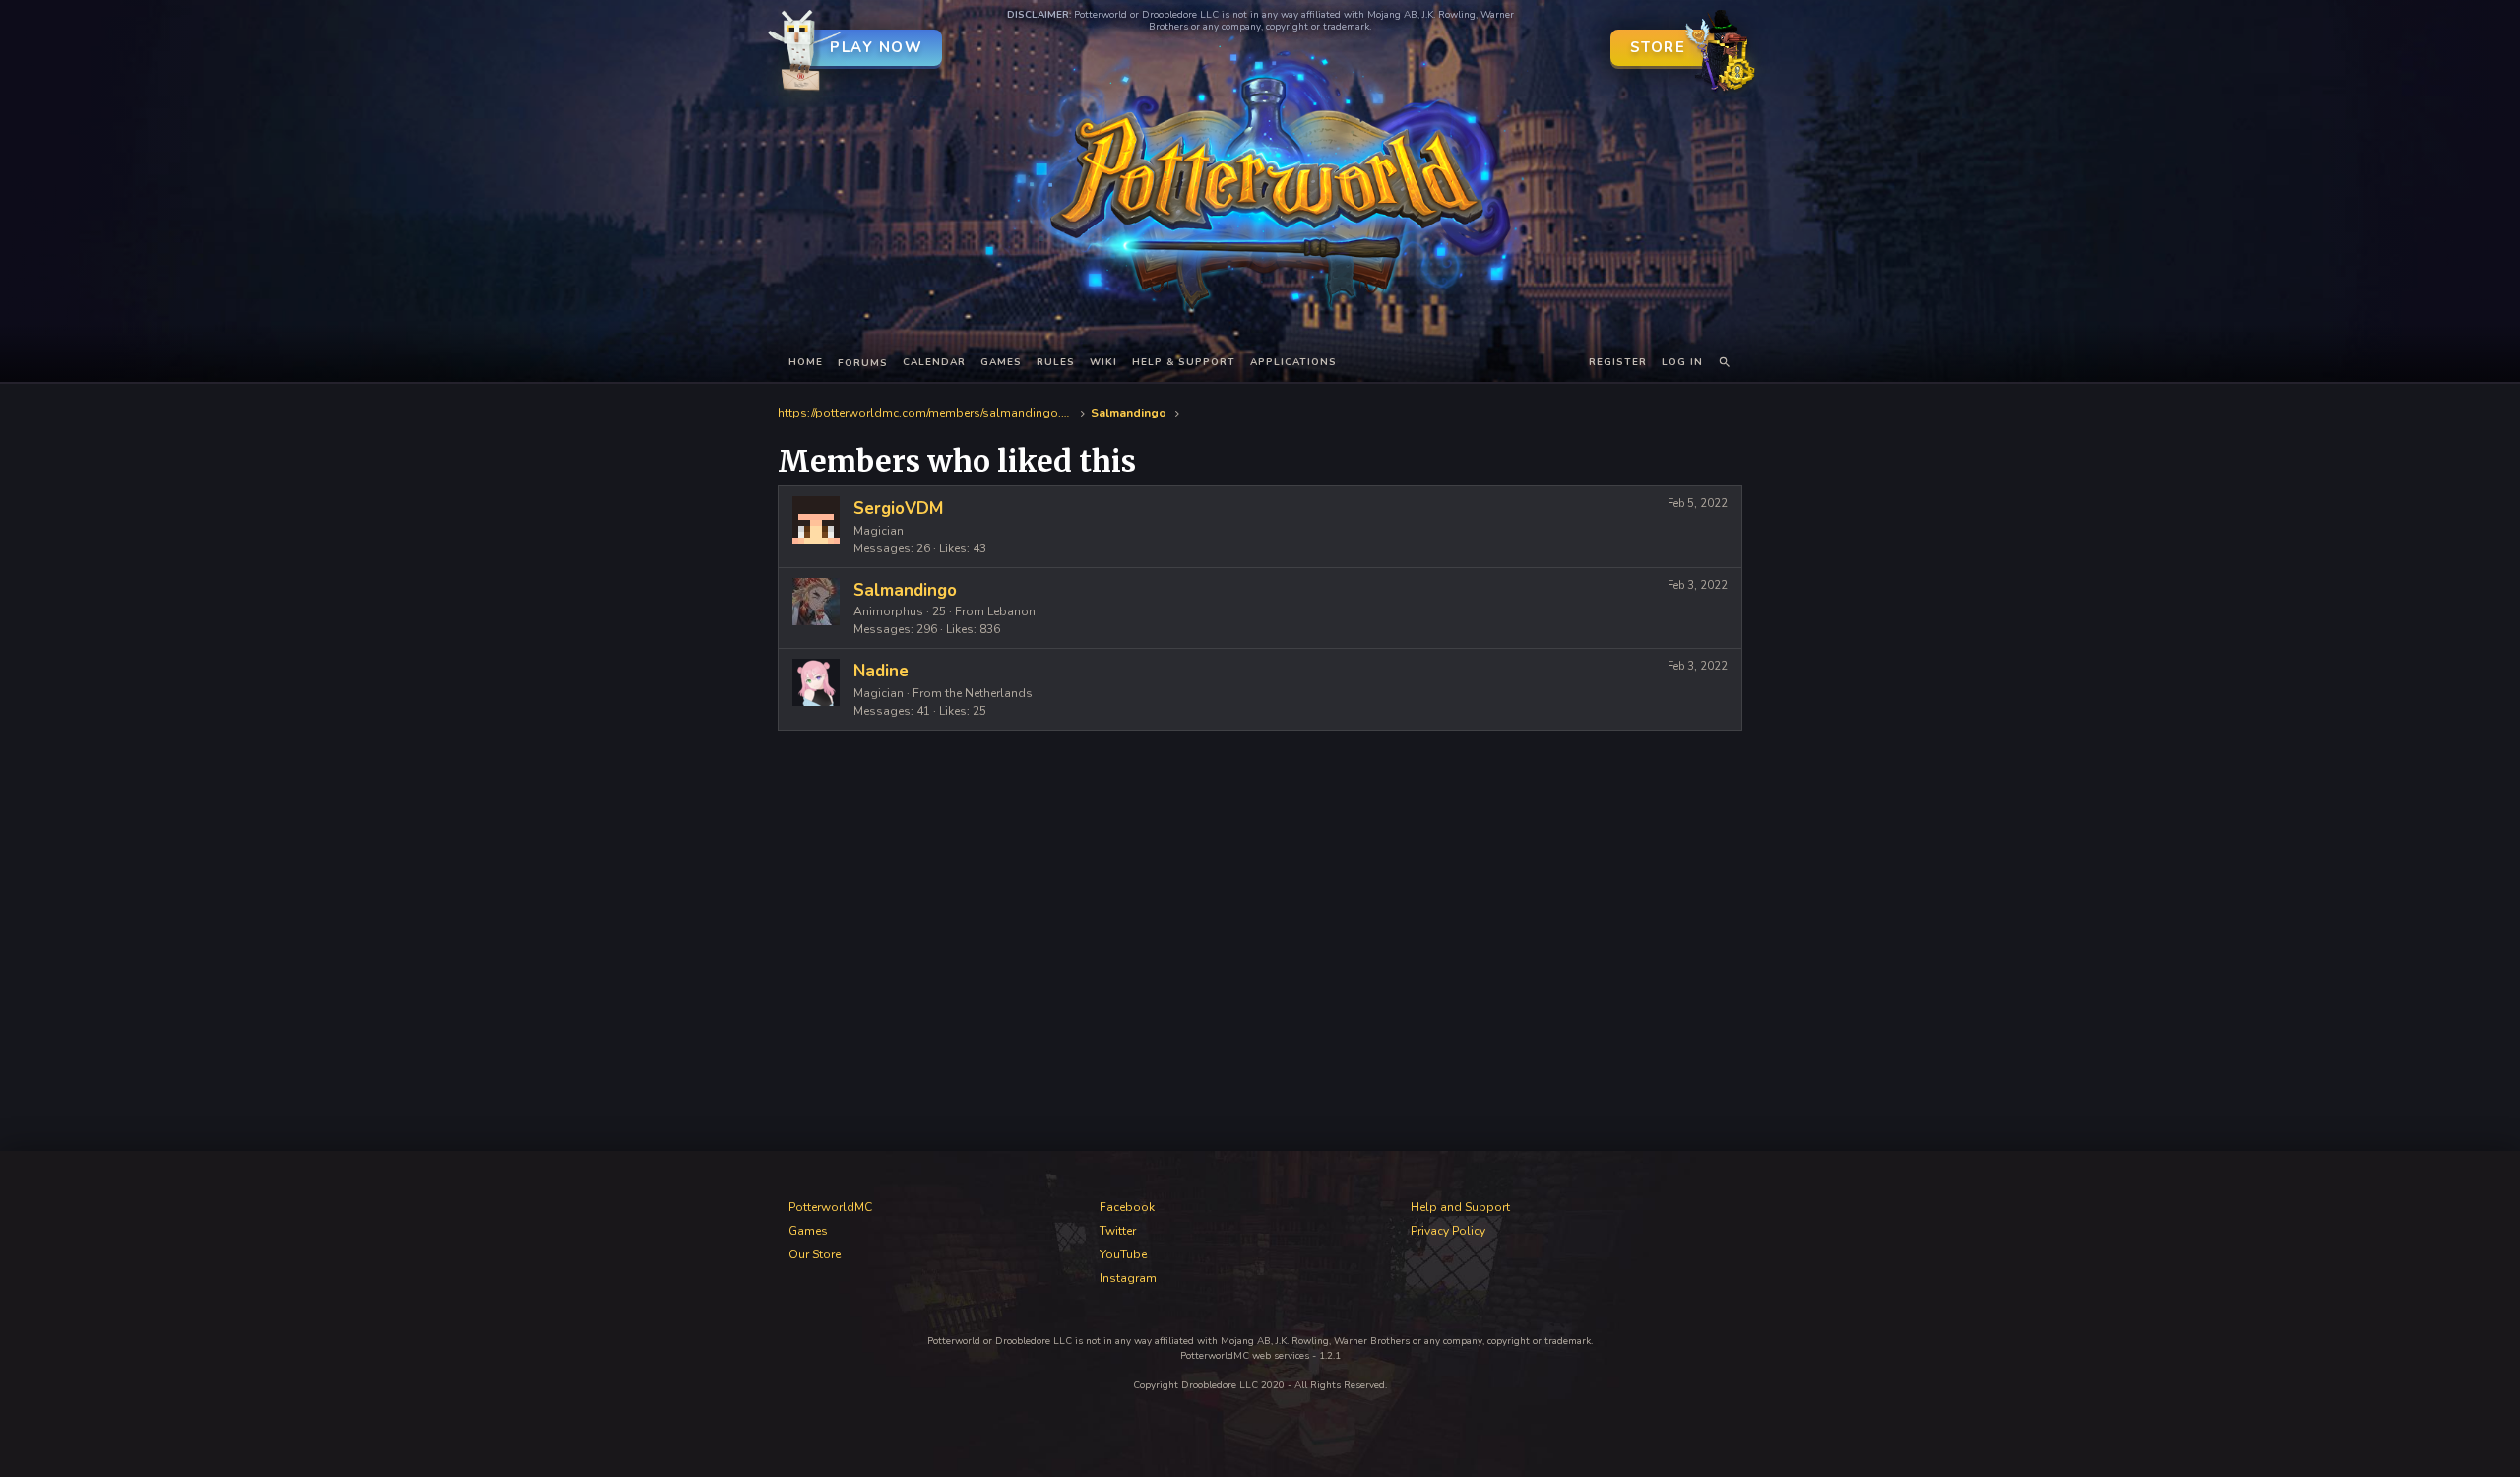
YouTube (1123, 1254)
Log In (1682, 362)
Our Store (815, 1254)
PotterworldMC (830, 1207)
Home (806, 362)
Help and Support (1460, 1207)
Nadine (881, 671)
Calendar (934, 362)
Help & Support (1184, 362)
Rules (1056, 362)
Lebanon (1011, 611)
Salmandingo (905, 590)
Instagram (1128, 1278)
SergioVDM (898, 509)
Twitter (1118, 1231)
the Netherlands (989, 693)
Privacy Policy (1448, 1231)
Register (1618, 362)
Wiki (1103, 362)
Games (1001, 362)
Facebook (1127, 1207)
